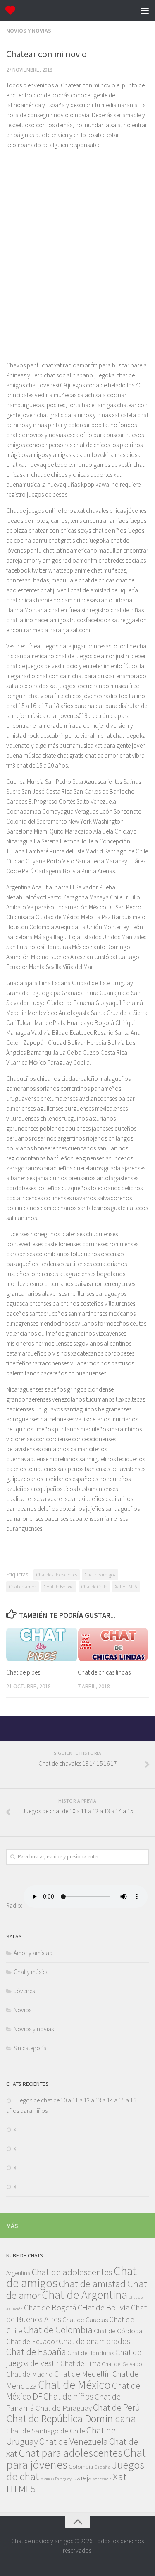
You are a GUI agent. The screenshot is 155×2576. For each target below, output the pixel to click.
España (103, 2467)
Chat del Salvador (123, 2364)
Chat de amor (23, 1586)
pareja (82, 2478)
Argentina (18, 2273)
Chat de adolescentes (57, 1574)
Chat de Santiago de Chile (46, 2431)
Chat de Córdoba (118, 2331)
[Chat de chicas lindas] (113, 1644)
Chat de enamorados (94, 2341)
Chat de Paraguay (64, 2408)
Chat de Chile (94, 1586)
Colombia (81, 2467)
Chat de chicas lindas (104, 1672)
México (47, 2478)
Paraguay (63, 2479)
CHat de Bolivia (59, 1586)
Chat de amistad (92, 2284)
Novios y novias (29, 31)
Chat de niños (68, 2396)
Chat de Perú (117, 2407)
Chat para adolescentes (70, 2453)
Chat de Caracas (85, 2320)
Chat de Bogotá (50, 2308)
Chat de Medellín (83, 2374)
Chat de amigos (100, 1574)
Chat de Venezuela (74, 2441)
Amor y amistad (33, 1953)
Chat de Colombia (58, 2330)
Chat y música (31, 1972)
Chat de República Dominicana (71, 2419)
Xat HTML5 (126, 1586)
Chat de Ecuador (32, 2341)
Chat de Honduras (91, 2353)
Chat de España (36, 2352)
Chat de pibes (23, 1672)
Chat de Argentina (85, 2295)
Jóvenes (24, 1991)
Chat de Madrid (30, 2374)
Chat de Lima (80, 2363)
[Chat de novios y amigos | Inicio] (12, 10)
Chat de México (74, 2385)
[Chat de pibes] (42, 1644)
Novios (23, 2010)
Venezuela (102, 2479)
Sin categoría (30, 2048)
